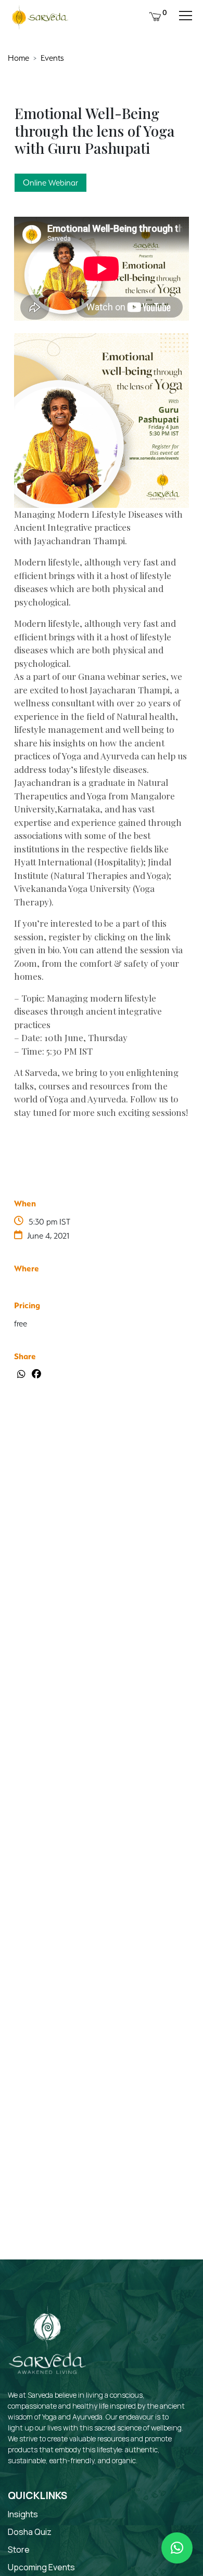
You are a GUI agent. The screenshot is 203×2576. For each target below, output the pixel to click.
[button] (177, 2548)
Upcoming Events (41, 2567)
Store (19, 2549)
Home (18, 58)
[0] (155, 15)
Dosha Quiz (30, 2532)
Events (52, 58)
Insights (23, 2514)
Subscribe (157, 2248)
